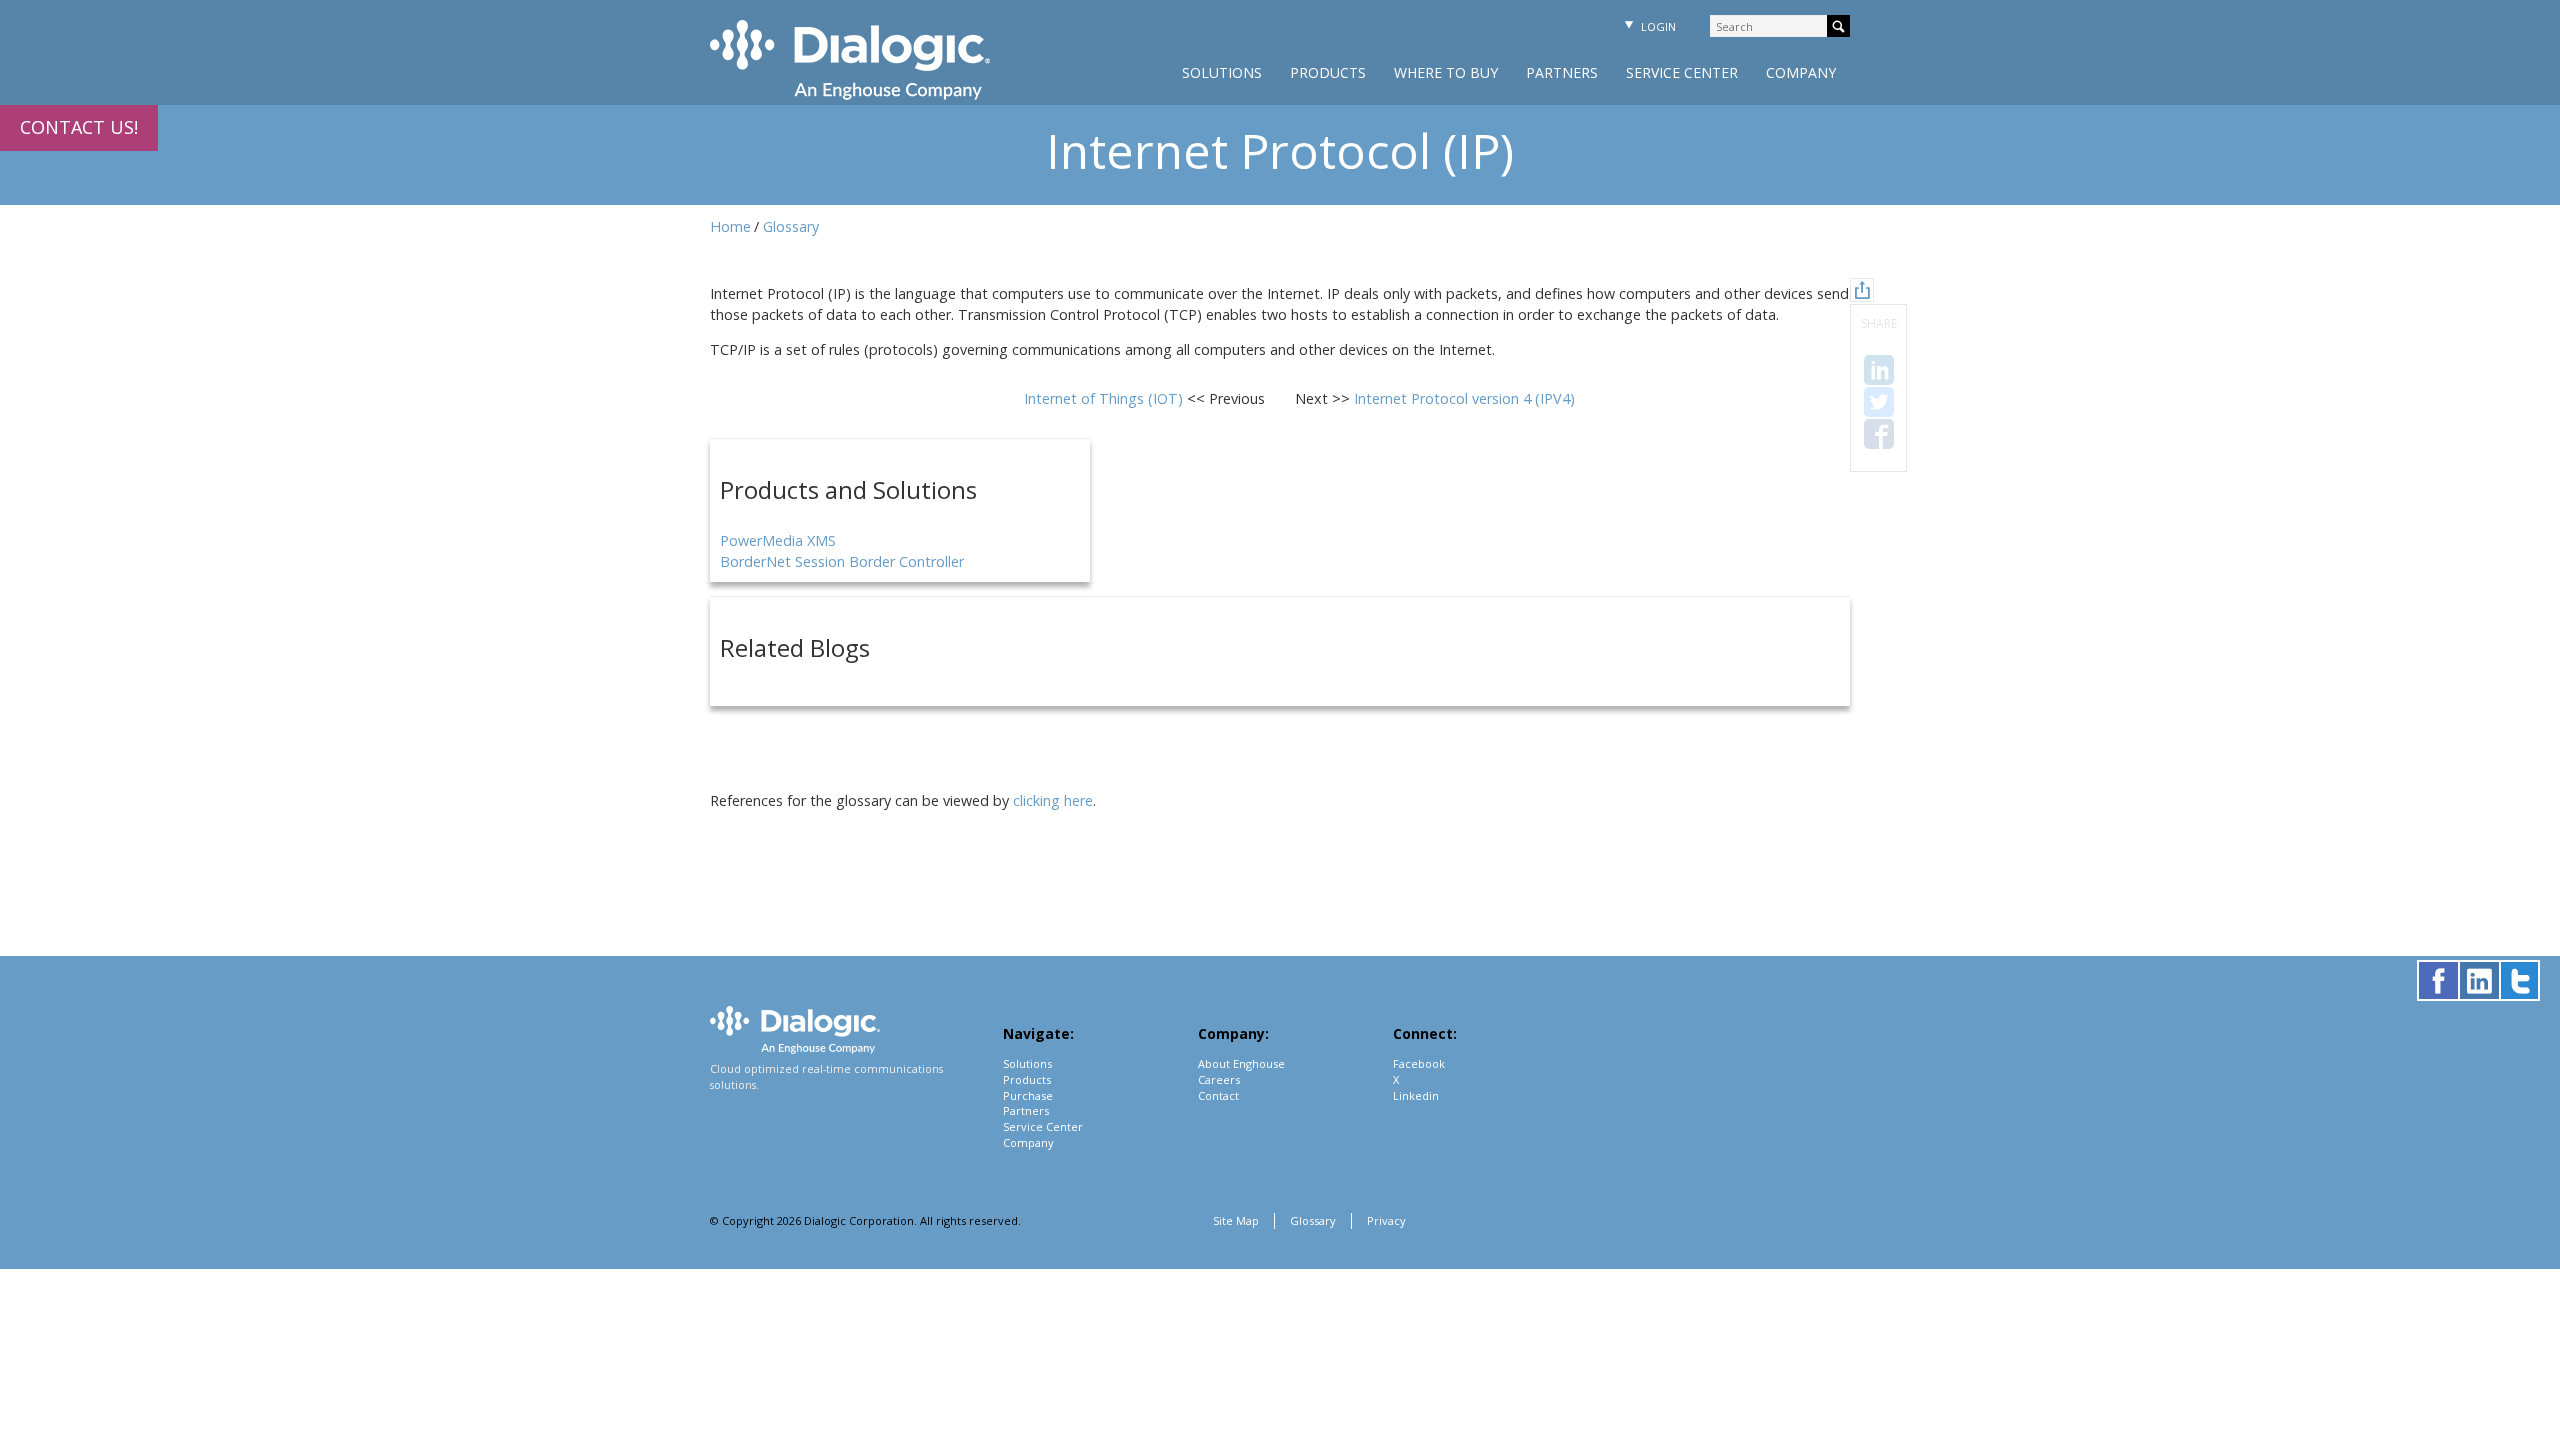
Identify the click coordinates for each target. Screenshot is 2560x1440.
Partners (1562, 72)
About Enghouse (1241, 1063)
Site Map (1236, 1220)
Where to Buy (1446, 72)
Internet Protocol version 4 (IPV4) (1464, 398)
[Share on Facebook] (1879, 434)
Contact (1218, 1095)
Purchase (1028, 1095)
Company (1801, 72)
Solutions (1222, 72)
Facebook (1419, 1063)
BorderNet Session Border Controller (842, 561)
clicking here (1053, 800)
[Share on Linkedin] (1879, 370)
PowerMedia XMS (778, 540)
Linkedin (1416, 1095)
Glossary (791, 226)
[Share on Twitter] (1879, 402)
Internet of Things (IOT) (1105, 398)
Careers (1219, 1079)
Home (730, 226)
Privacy (1386, 1220)
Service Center (1682, 72)
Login (1657, 26)
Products (1328, 72)
